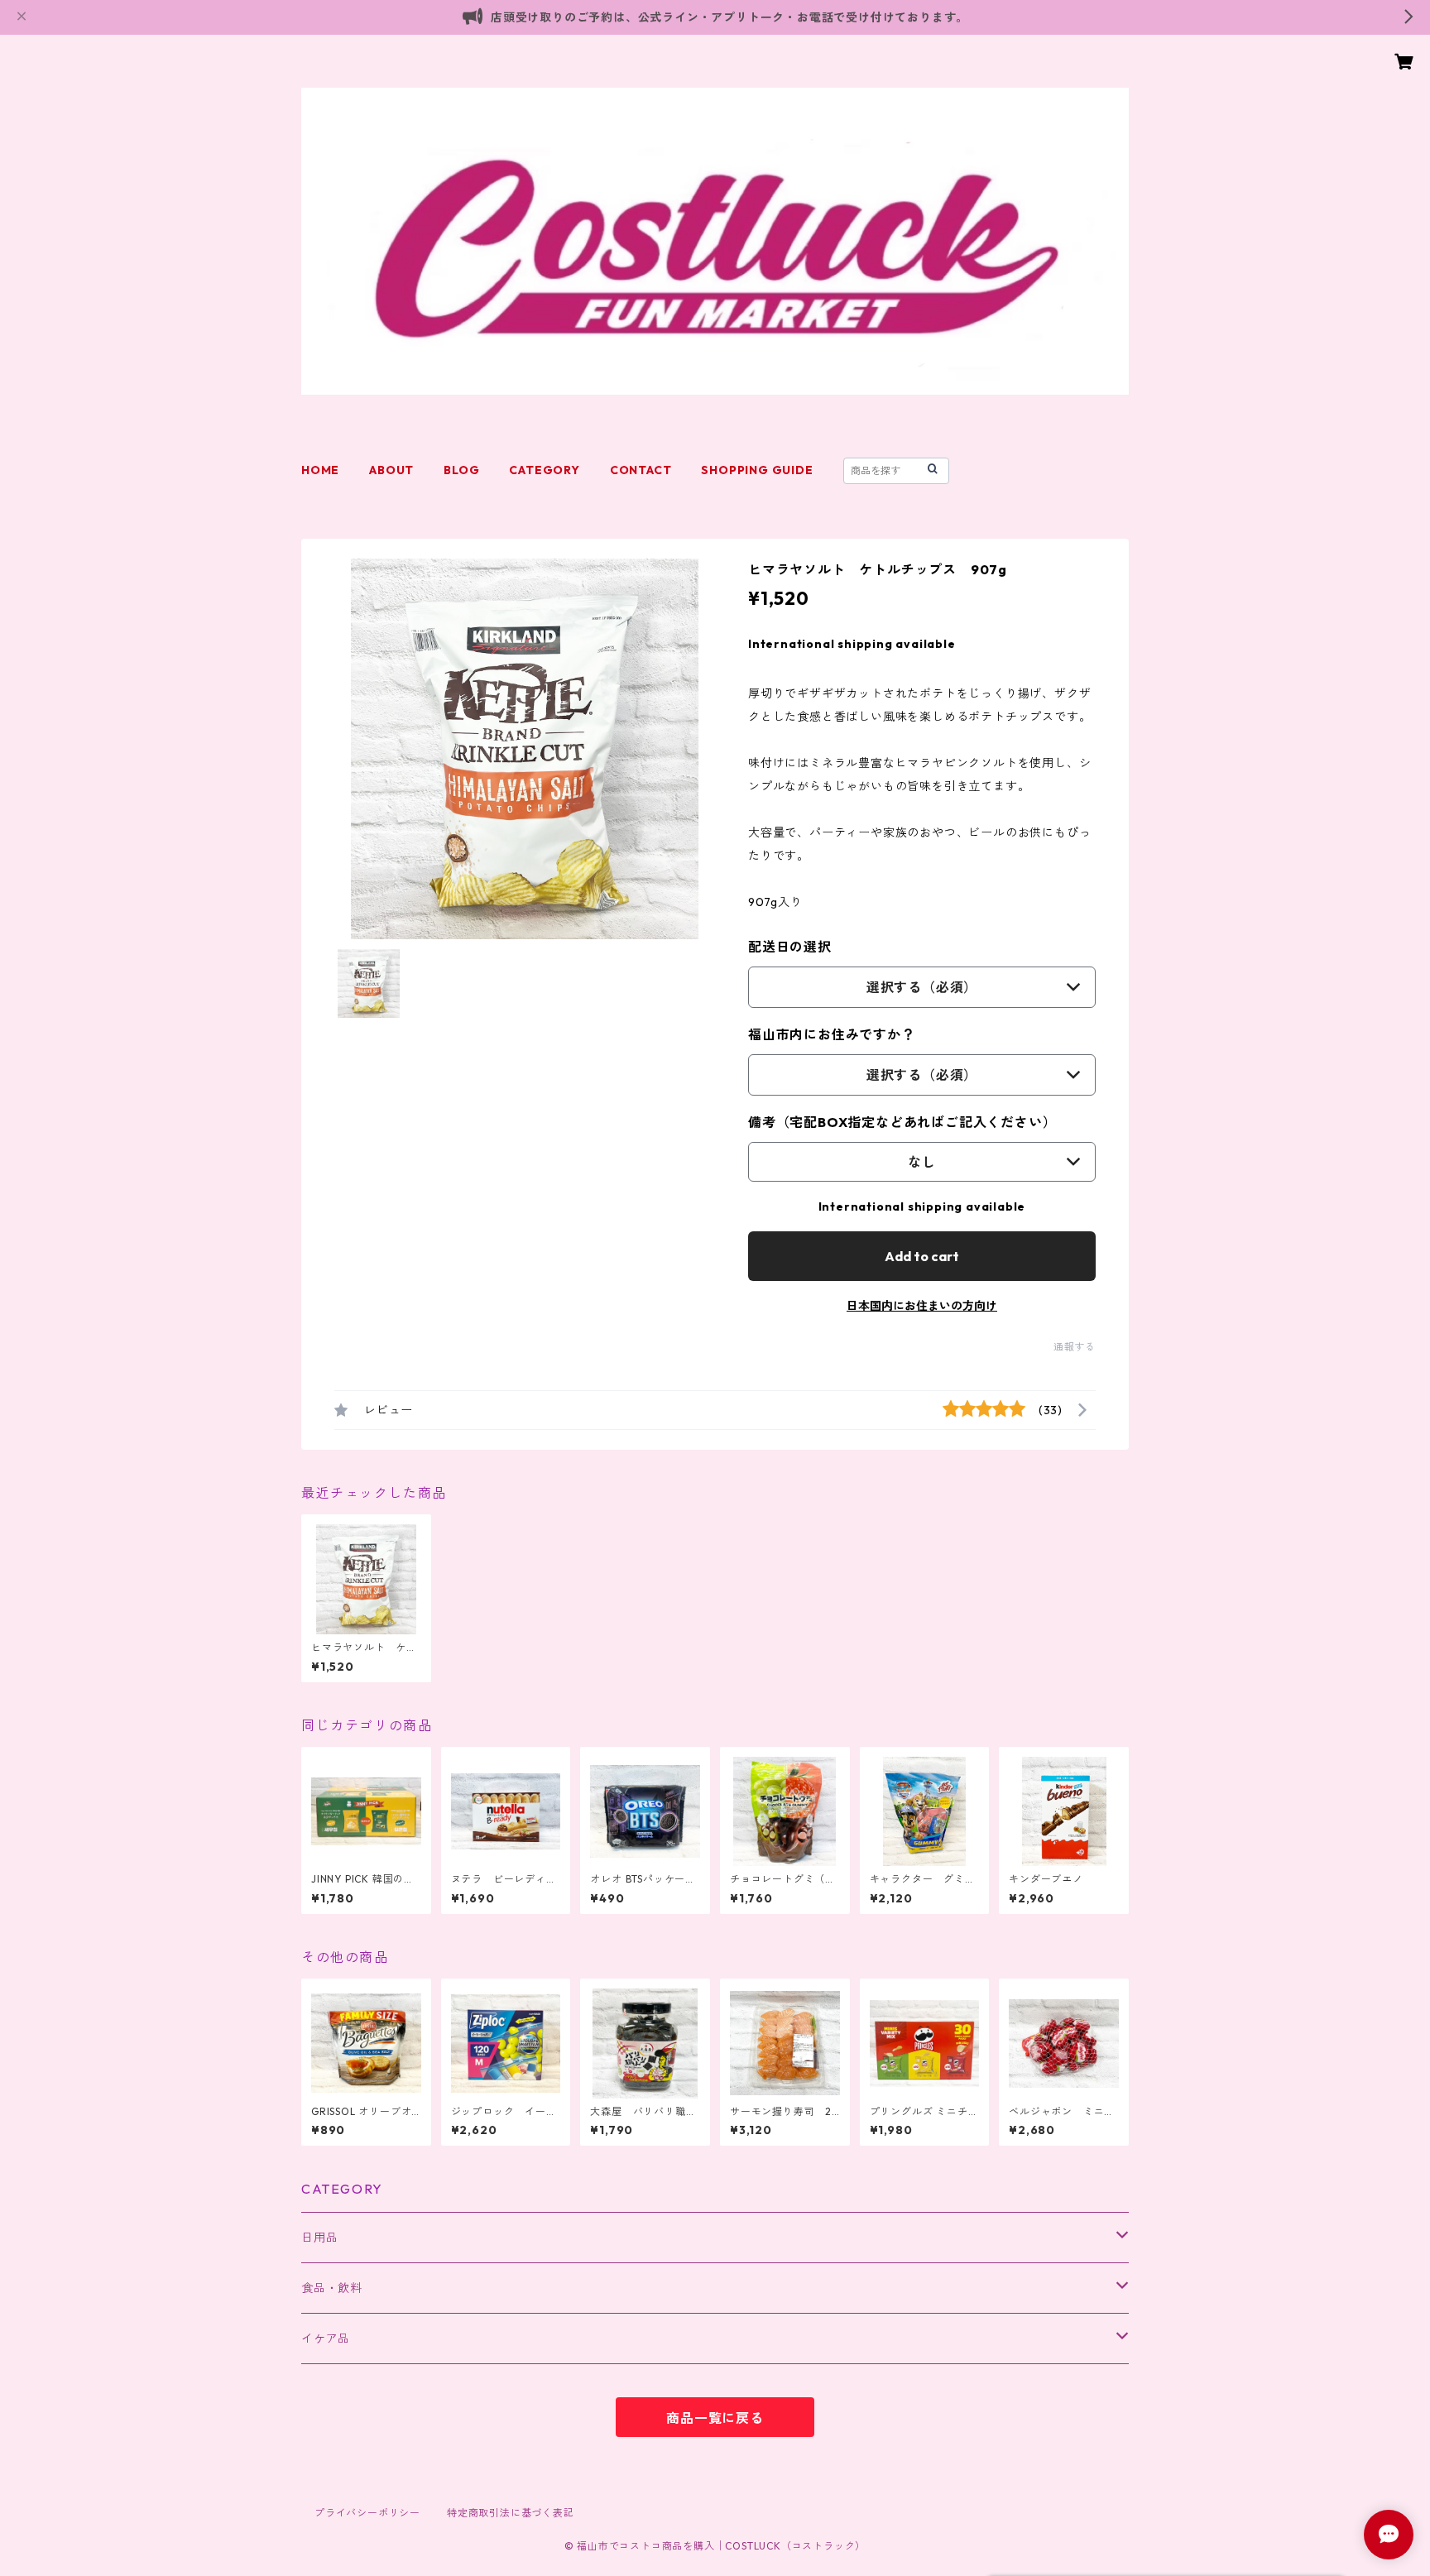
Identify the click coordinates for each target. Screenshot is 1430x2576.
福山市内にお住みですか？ (832, 1034)
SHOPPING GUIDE (757, 470)
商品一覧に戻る (715, 2418)
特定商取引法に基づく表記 (511, 2513)
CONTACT (641, 470)
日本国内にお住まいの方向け (922, 1306)
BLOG (461, 470)
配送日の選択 (790, 947)
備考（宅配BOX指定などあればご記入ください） (902, 1122)
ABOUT (391, 470)
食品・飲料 (332, 2288)
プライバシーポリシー (367, 2513)
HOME (320, 470)
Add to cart (922, 1256)
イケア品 (326, 2339)
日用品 (319, 2238)
